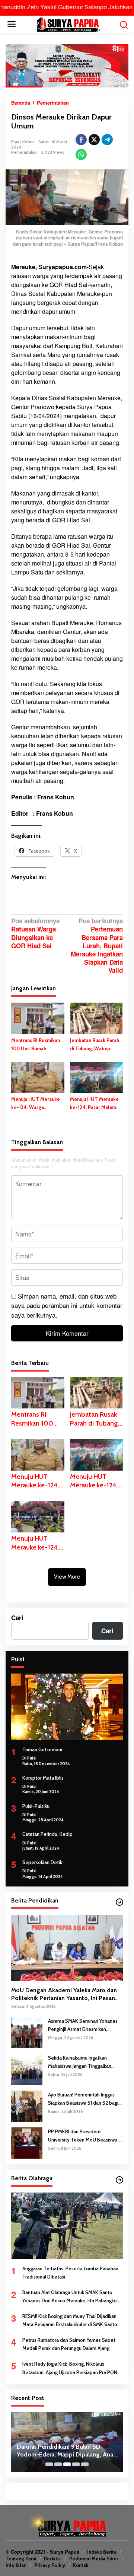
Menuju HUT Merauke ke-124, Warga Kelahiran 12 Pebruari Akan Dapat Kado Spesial (36, 1104)
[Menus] (12, 24)
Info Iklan (16, 2565)
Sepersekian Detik (42, 1862)
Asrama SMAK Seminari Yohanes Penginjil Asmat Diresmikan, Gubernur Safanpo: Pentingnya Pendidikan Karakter (83, 2026)
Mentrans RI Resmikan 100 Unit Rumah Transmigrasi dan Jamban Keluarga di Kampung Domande (36, 1045)
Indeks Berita (102, 2552)
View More (67, 1577)
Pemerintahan (24, 152)
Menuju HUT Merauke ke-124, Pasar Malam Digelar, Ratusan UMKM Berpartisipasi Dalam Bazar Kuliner (96, 1104)
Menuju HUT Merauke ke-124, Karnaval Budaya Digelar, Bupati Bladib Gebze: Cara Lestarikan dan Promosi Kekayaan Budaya (36, 1543)
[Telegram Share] (107, 140)
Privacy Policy (50, 2565)
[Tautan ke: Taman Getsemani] (67, 1707)
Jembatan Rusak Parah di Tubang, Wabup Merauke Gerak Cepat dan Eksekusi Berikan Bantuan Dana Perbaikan (95, 1045)
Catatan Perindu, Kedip (47, 1834)
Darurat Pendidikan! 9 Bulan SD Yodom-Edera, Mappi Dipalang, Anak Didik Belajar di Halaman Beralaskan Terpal (66, 2451)
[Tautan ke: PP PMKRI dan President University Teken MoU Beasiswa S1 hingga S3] (27, 2142)
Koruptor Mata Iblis (43, 1778)
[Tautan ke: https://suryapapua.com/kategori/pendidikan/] (119, 1902)
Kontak (81, 2565)
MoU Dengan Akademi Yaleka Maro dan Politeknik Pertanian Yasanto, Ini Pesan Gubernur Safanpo (64, 1994)
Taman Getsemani (42, 1749)
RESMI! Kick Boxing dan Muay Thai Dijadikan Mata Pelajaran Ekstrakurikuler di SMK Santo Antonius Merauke (70, 2321)
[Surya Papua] (68, 23)
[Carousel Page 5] (85, 2464)
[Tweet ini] (94, 140)
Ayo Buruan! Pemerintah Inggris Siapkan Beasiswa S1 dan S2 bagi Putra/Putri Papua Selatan (83, 2099)
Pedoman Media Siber (94, 2559)
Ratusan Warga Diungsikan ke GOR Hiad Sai (35, 933)
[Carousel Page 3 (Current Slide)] (67, 2464)
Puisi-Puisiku (36, 1806)
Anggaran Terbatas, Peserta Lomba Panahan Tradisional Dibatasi (70, 2273)
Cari (17, 1618)
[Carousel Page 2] (58, 2464)
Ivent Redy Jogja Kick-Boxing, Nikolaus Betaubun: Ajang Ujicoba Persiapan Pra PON (70, 2368)
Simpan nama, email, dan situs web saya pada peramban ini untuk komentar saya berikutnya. (67, 1305)
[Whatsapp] (81, 155)
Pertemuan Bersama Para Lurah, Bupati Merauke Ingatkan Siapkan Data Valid (97, 946)
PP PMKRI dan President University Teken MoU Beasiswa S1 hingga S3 (85, 2136)
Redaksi (53, 2559)
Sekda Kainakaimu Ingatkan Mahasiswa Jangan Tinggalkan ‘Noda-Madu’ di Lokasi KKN (80, 2062)
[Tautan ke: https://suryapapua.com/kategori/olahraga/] (119, 2180)
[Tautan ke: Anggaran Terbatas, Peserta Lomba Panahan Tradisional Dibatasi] (67, 2226)
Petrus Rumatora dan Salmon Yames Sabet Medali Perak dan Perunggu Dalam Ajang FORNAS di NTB (69, 2345)
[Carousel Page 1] (49, 2464)
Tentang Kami (21, 2559)
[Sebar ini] (81, 140)
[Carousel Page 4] (76, 2464)
